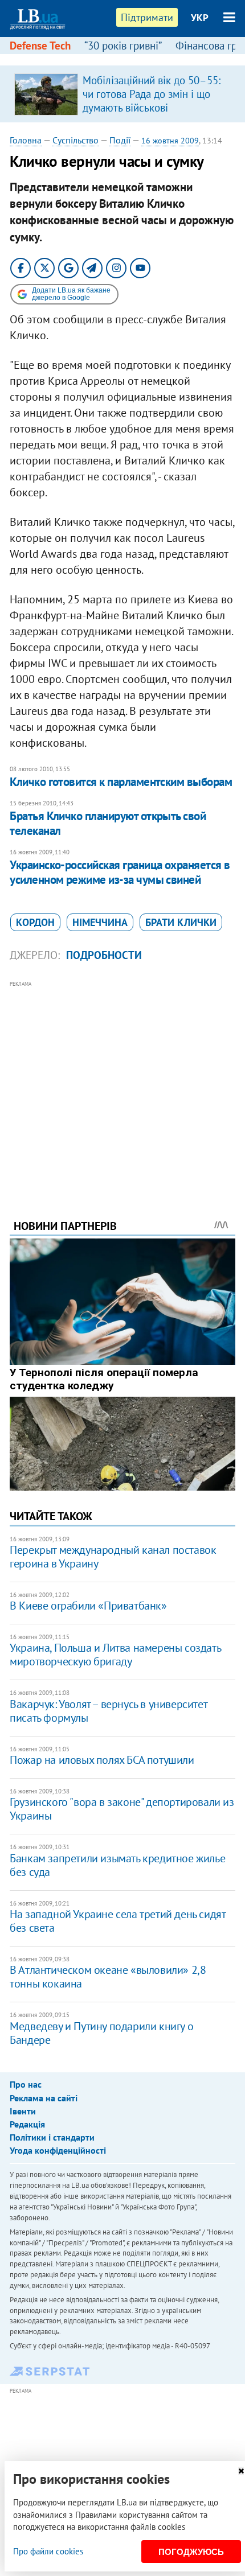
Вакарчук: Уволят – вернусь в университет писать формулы (108, 1711)
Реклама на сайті (44, 2098)
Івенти (23, 2111)
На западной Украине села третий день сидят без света (117, 1921)
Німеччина (100, 922)
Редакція (27, 2124)
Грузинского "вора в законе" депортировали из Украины (122, 1809)
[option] (122, 94)
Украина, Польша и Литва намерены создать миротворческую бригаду (115, 1655)
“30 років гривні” (123, 46)
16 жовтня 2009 (170, 141)
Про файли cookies (48, 2551)
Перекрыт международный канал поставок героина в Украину (113, 1557)
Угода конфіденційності (58, 2150)
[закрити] (241, 2471)
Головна (26, 140)
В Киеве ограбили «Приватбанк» (88, 1606)
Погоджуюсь (191, 2552)
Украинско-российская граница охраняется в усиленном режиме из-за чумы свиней (120, 872)
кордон (35, 922)
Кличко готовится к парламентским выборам (121, 782)
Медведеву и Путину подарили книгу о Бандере (101, 2033)
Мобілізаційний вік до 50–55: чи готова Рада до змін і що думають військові (152, 94)
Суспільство (75, 140)
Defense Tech (40, 46)
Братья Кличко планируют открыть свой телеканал (108, 823)
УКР (200, 18)
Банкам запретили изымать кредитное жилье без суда (117, 1865)
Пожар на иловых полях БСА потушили (102, 1760)
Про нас (26, 2084)
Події (120, 140)
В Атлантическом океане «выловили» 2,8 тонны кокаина (108, 1977)
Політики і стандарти (52, 2137)
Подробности (104, 955)
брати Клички (181, 922)
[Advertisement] (122, 1084)
